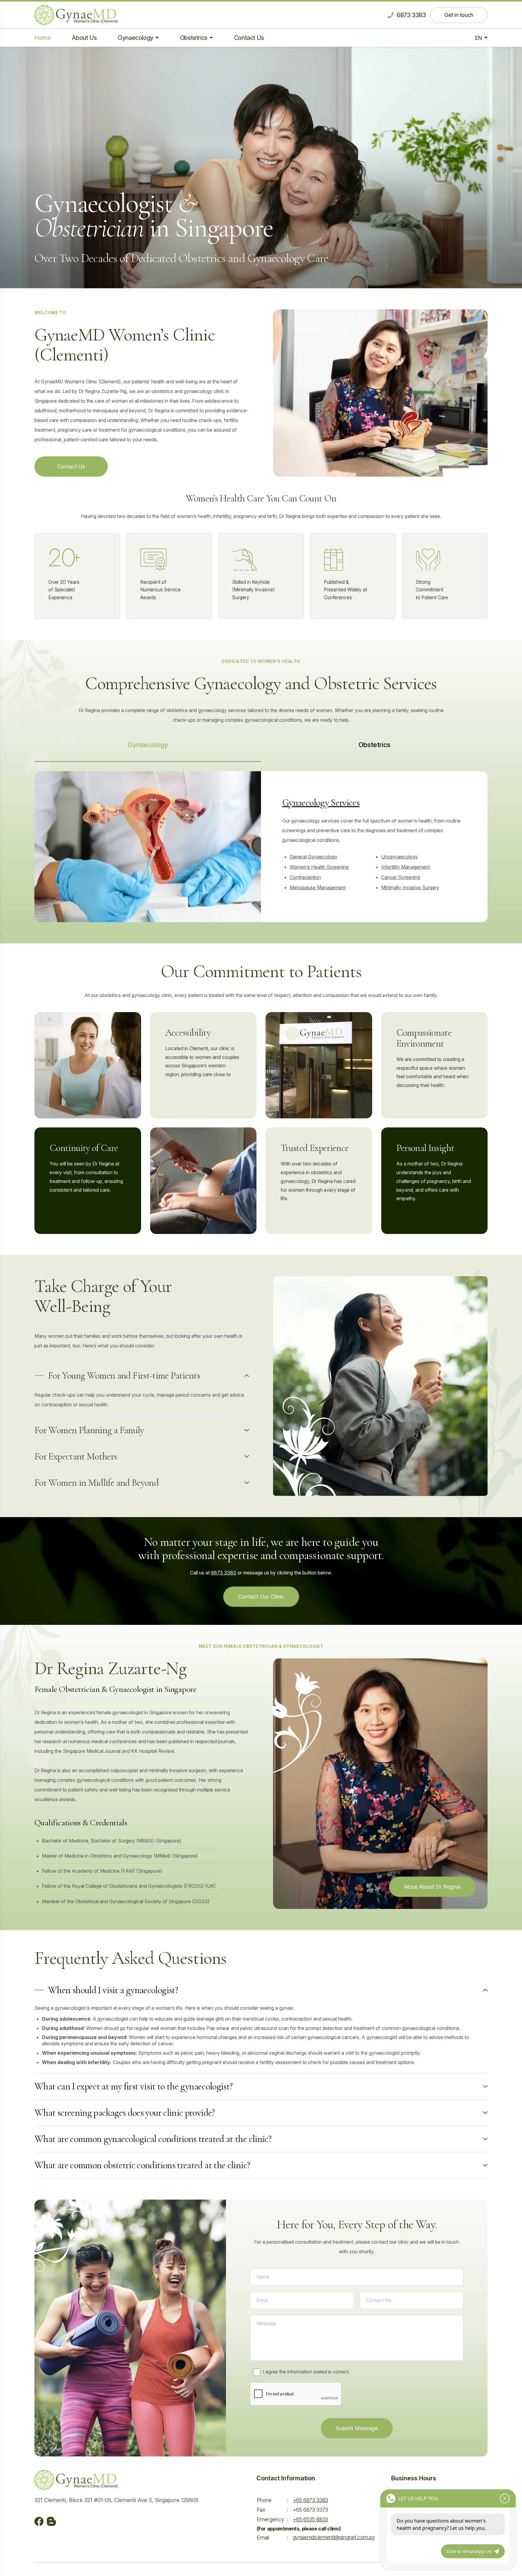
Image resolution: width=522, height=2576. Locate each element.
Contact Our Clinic (261, 1597)
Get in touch (459, 15)
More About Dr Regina (432, 1887)
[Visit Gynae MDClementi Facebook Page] (39, 2521)
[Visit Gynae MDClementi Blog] (51, 2521)
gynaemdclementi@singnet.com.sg (334, 2537)
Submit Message (357, 2428)
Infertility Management (406, 867)
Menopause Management (318, 887)
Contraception (305, 877)
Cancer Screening (401, 877)
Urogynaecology (400, 857)
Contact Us (71, 467)
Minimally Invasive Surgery (410, 887)
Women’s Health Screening (319, 867)
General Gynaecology (314, 857)
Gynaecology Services (321, 802)
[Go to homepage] (76, 15)
